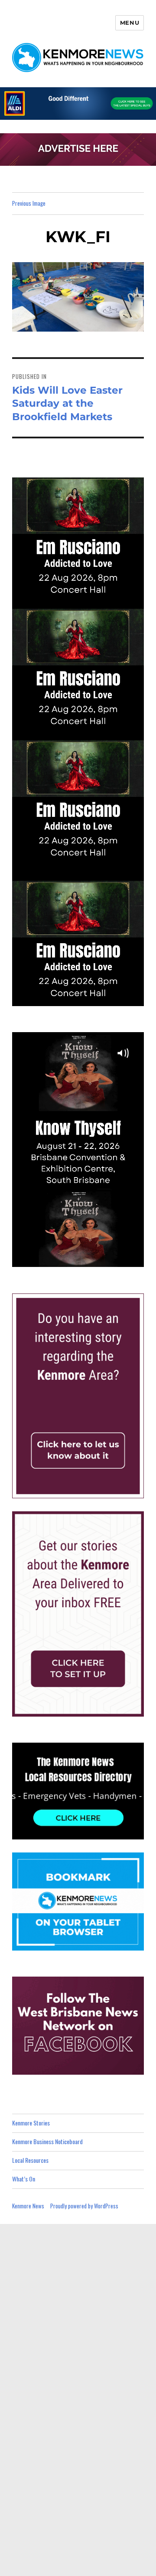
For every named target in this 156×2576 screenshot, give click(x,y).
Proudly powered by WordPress (84, 2206)
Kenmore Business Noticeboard (47, 2141)
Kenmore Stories (31, 2123)
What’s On (24, 2179)
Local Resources (30, 2160)
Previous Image (29, 203)
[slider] (87, 1260)
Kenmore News (28, 2206)
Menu (130, 23)
